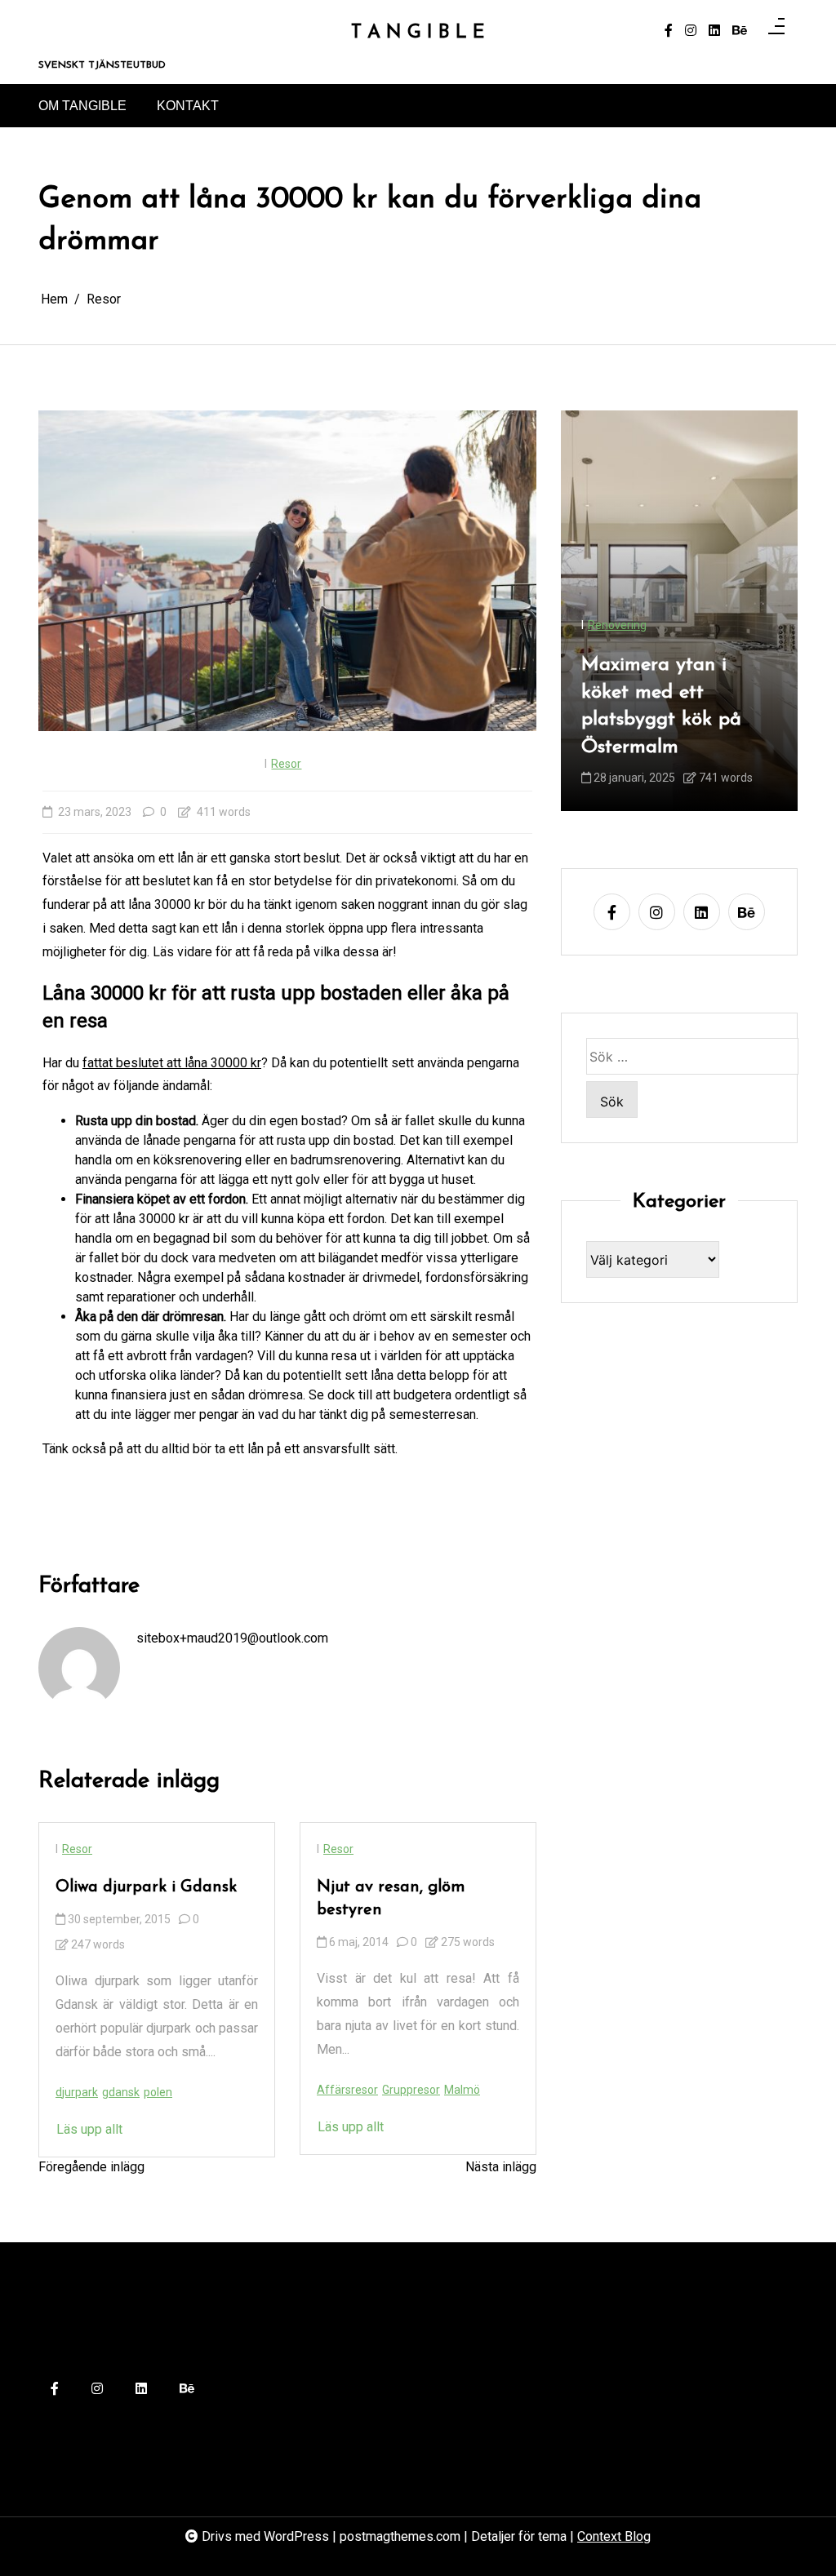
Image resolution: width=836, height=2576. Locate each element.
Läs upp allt (89, 2129)
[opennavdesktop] (776, 31)
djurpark (77, 2092)
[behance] (740, 31)
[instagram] (691, 31)
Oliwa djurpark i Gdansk (146, 1887)
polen (158, 2092)
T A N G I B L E (418, 33)
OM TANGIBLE (82, 106)
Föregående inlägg (91, 2167)
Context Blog (614, 2536)
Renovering (617, 625)
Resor (286, 764)
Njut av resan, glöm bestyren (391, 1899)
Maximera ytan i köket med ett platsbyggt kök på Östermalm (661, 706)
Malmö (462, 2090)
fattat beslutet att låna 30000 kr (172, 1063)
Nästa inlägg (501, 2167)
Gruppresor (411, 2090)
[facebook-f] (669, 31)
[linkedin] (714, 31)
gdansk (121, 2092)
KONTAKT (188, 106)
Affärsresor (347, 2090)
